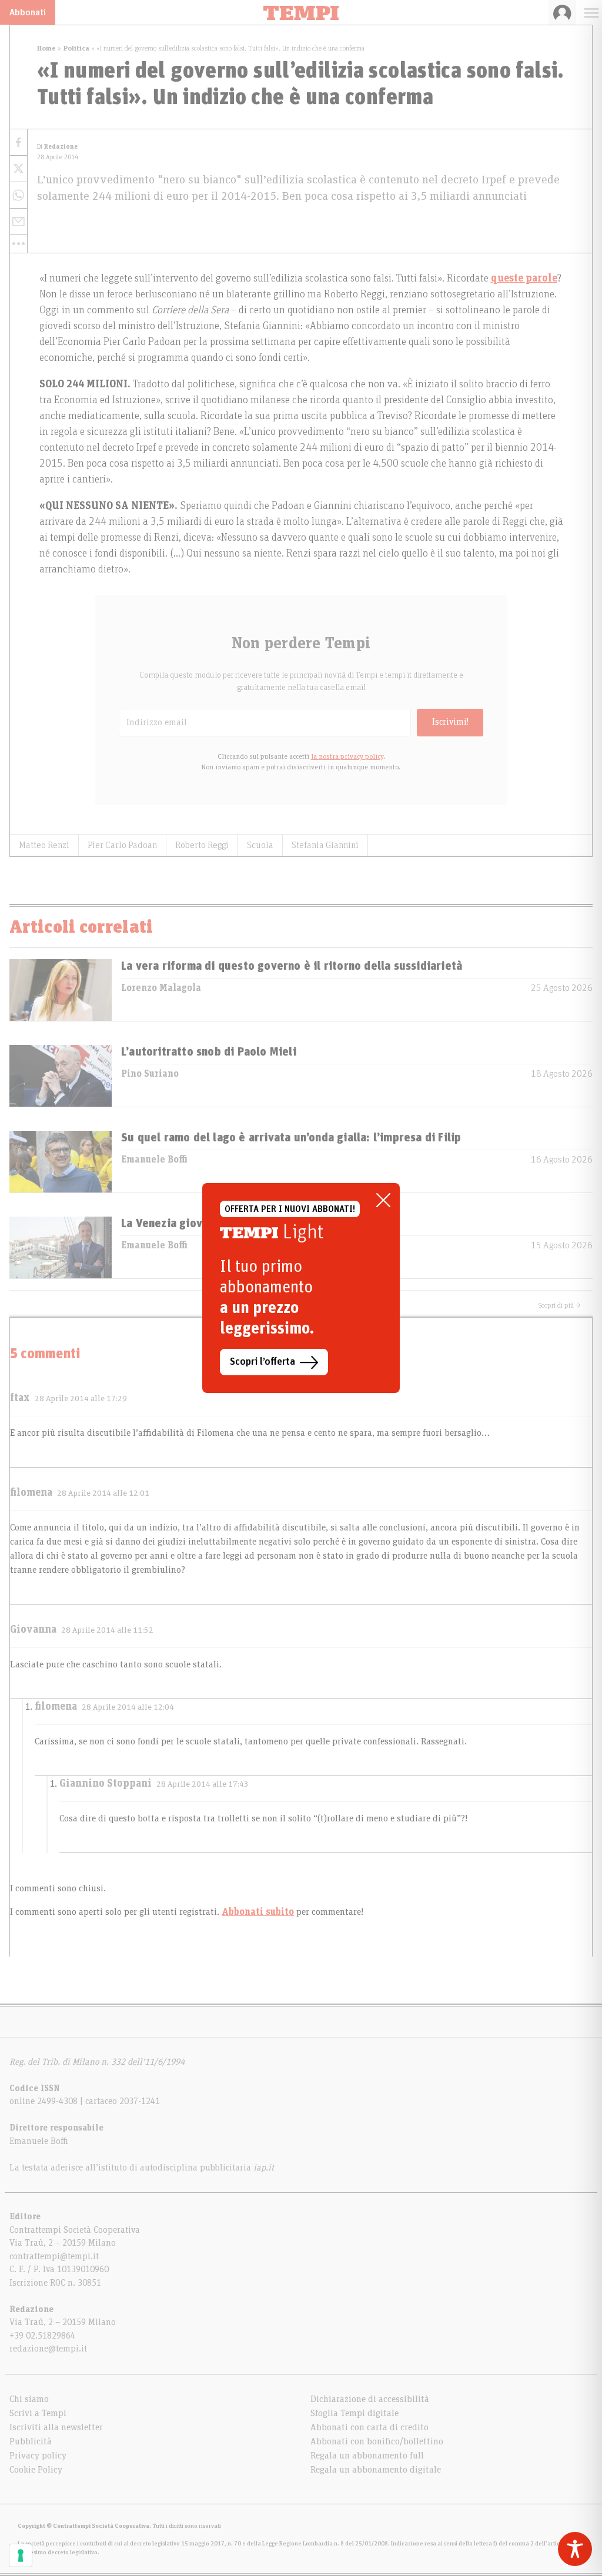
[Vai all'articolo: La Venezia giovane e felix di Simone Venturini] (61, 1247)
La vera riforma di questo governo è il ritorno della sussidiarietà (292, 966)
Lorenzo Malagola (161, 988)
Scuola (260, 845)
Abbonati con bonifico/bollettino (377, 2441)
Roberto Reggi (202, 845)
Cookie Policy (36, 2470)
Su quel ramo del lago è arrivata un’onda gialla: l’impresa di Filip (291, 1138)
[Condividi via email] (19, 222)
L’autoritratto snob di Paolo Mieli (209, 1052)
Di (57, 147)
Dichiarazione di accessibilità (370, 2399)
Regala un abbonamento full (367, 2456)
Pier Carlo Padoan (122, 845)
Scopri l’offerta (262, 1362)
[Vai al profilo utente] (562, 12)
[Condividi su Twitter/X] (19, 169)
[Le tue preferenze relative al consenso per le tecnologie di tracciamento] (21, 2555)
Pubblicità (31, 2441)
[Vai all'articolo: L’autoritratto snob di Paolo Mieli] (61, 1076)
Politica (76, 48)
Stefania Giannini (325, 845)
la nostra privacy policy (347, 756)
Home (46, 48)
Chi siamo (29, 2399)
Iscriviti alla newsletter (56, 2427)
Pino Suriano (150, 1074)
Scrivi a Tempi (38, 2413)
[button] (19, 244)
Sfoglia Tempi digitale (354, 2413)
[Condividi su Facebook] (19, 143)
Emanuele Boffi (154, 1160)
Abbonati (28, 12)
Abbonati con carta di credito (369, 2427)
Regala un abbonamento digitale (376, 2470)
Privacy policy (38, 2456)
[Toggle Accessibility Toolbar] (575, 2549)
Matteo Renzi (44, 845)
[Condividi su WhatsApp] (19, 195)
